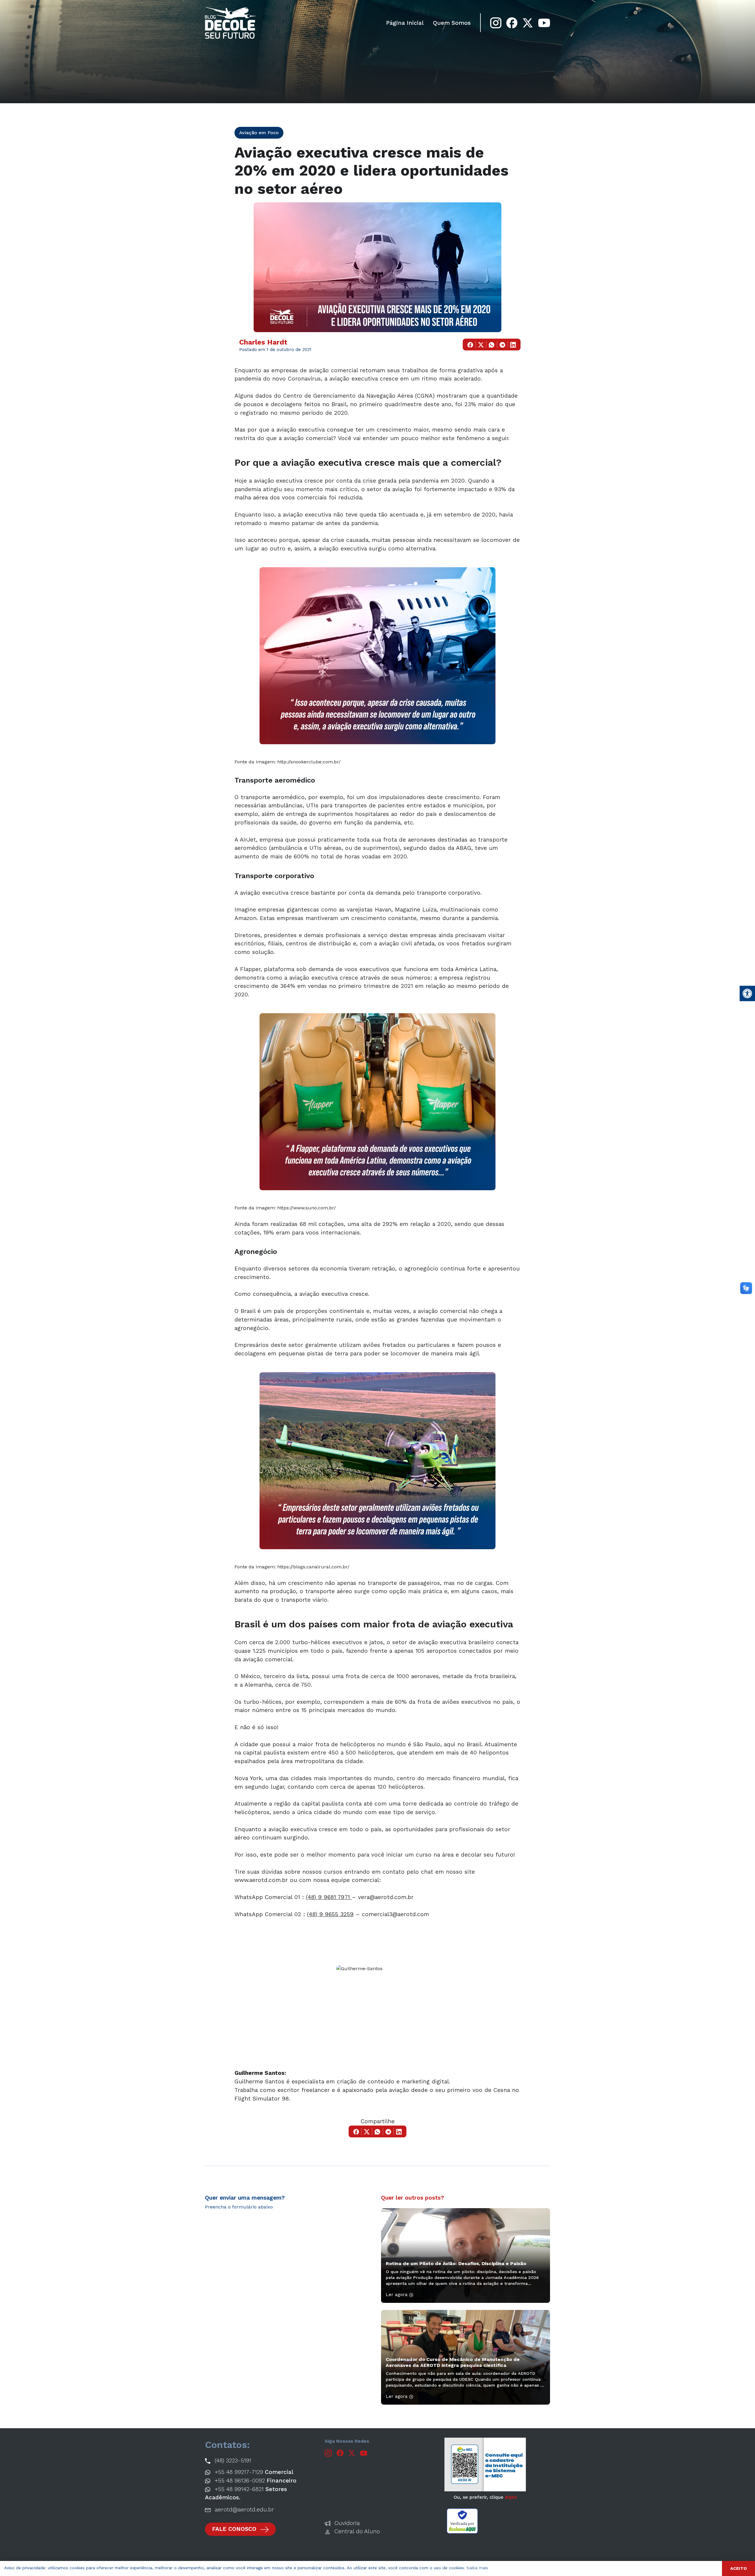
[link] (747, 993)
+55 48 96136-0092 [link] (255, 2481)
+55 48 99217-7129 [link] (253, 2472)
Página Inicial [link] (405, 23)
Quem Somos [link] (452, 23)
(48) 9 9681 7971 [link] (329, 1897)
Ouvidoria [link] (346, 2523)
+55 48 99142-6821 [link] (246, 2493)
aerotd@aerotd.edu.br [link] (243, 2509)
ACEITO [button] (738, 2568)
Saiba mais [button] (477, 2568)
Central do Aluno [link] (356, 2531)
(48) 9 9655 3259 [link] (330, 1914)
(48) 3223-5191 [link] (232, 2461)
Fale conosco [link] (235, 2529)
